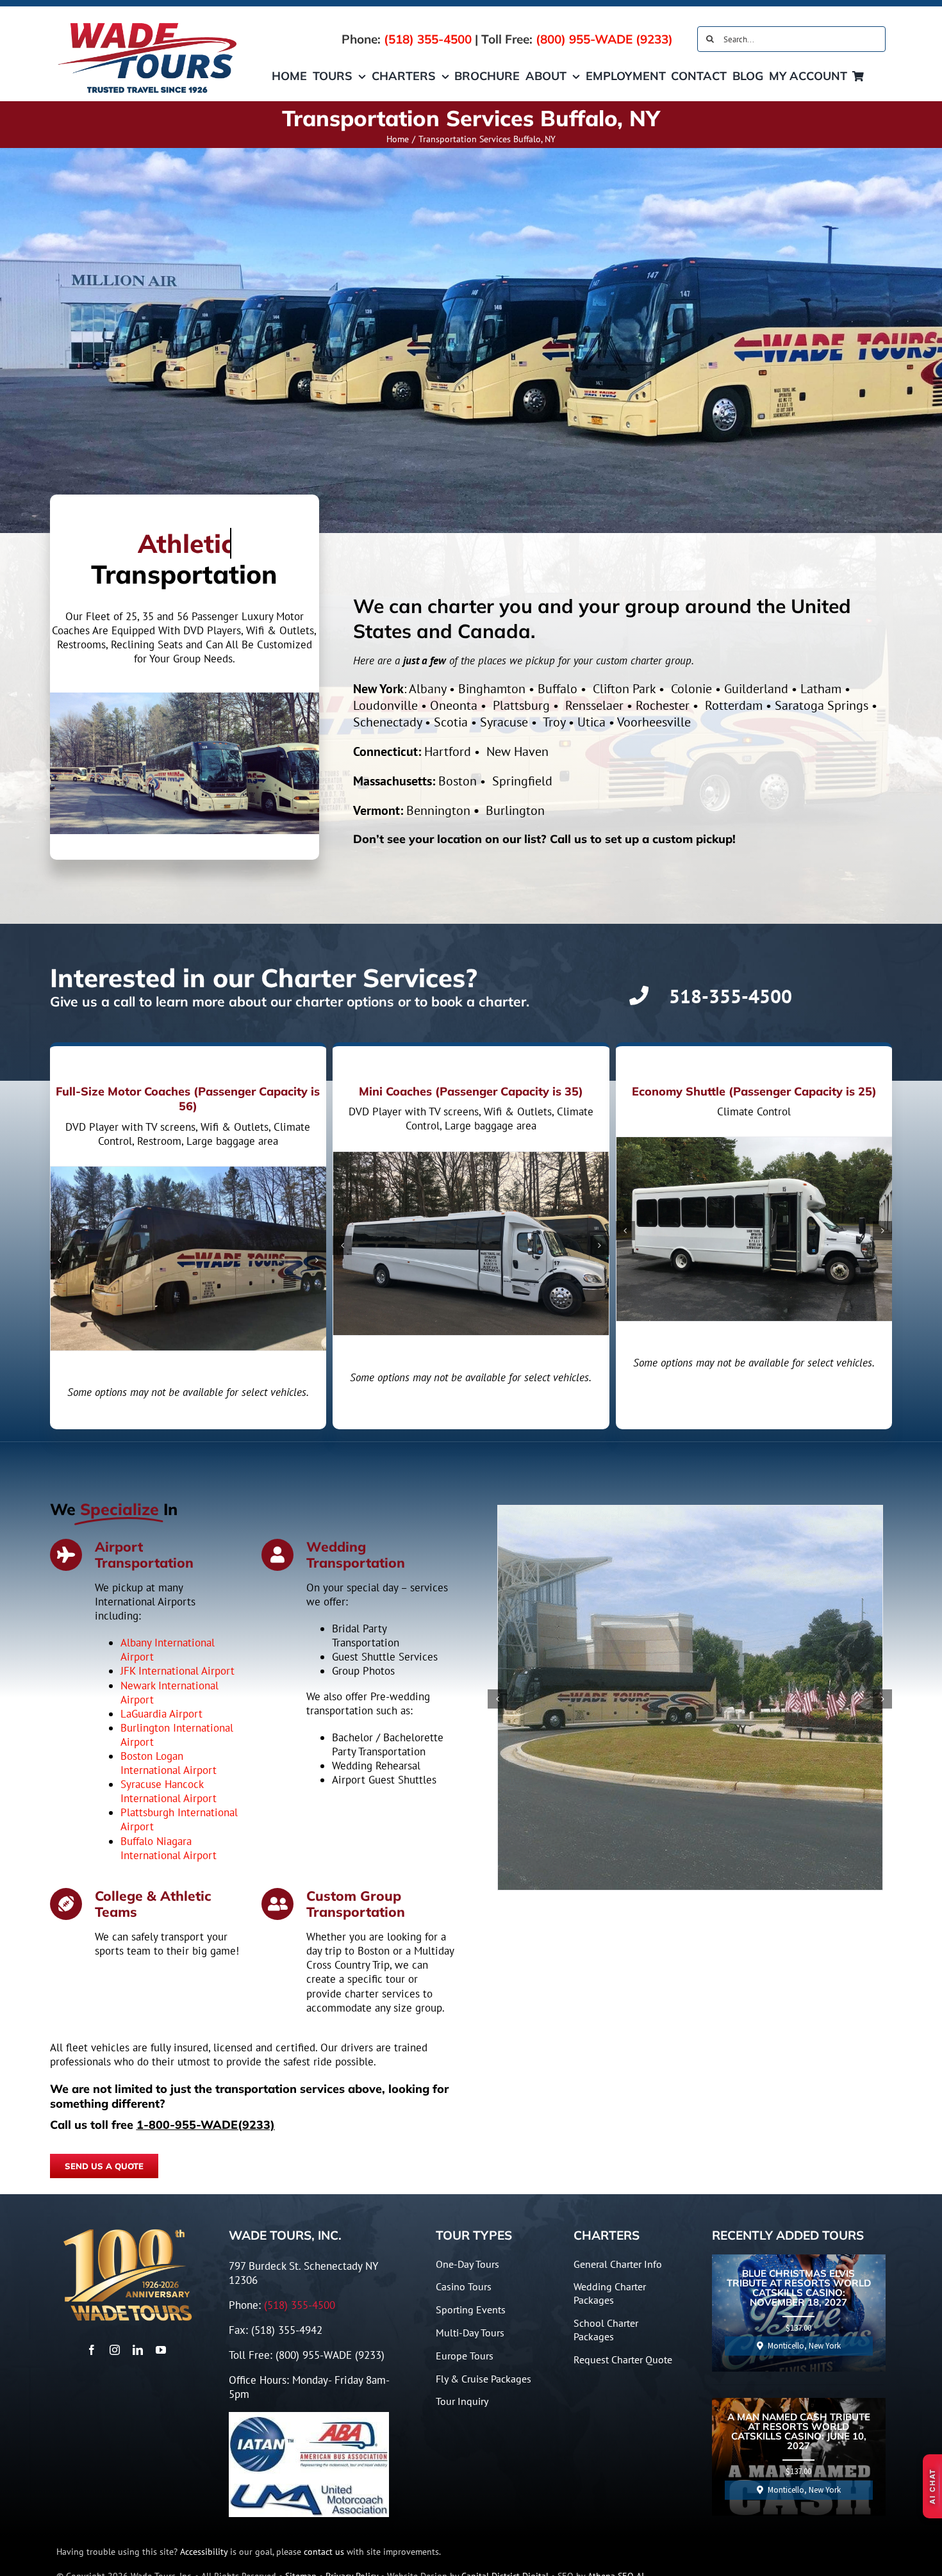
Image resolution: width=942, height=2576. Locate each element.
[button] (60, 1260)
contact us (324, 2552)
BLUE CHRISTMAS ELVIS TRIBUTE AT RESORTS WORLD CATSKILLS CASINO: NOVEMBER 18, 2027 (799, 2288)
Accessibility (204, 2552)
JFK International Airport (178, 1671)
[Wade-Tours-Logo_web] (148, 24)
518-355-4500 (731, 996)
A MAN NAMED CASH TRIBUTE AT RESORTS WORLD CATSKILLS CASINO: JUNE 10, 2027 (799, 2432)
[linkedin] (138, 2350)
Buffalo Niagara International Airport (169, 1848)
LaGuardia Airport (161, 1714)
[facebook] (92, 2350)
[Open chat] (932, 2486)
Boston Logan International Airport (169, 1763)
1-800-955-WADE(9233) (206, 2125)
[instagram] (115, 2350)
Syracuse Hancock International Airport (169, 1791)
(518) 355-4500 (428, 39)
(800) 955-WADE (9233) (604, 39)
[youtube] (161, 2350)
